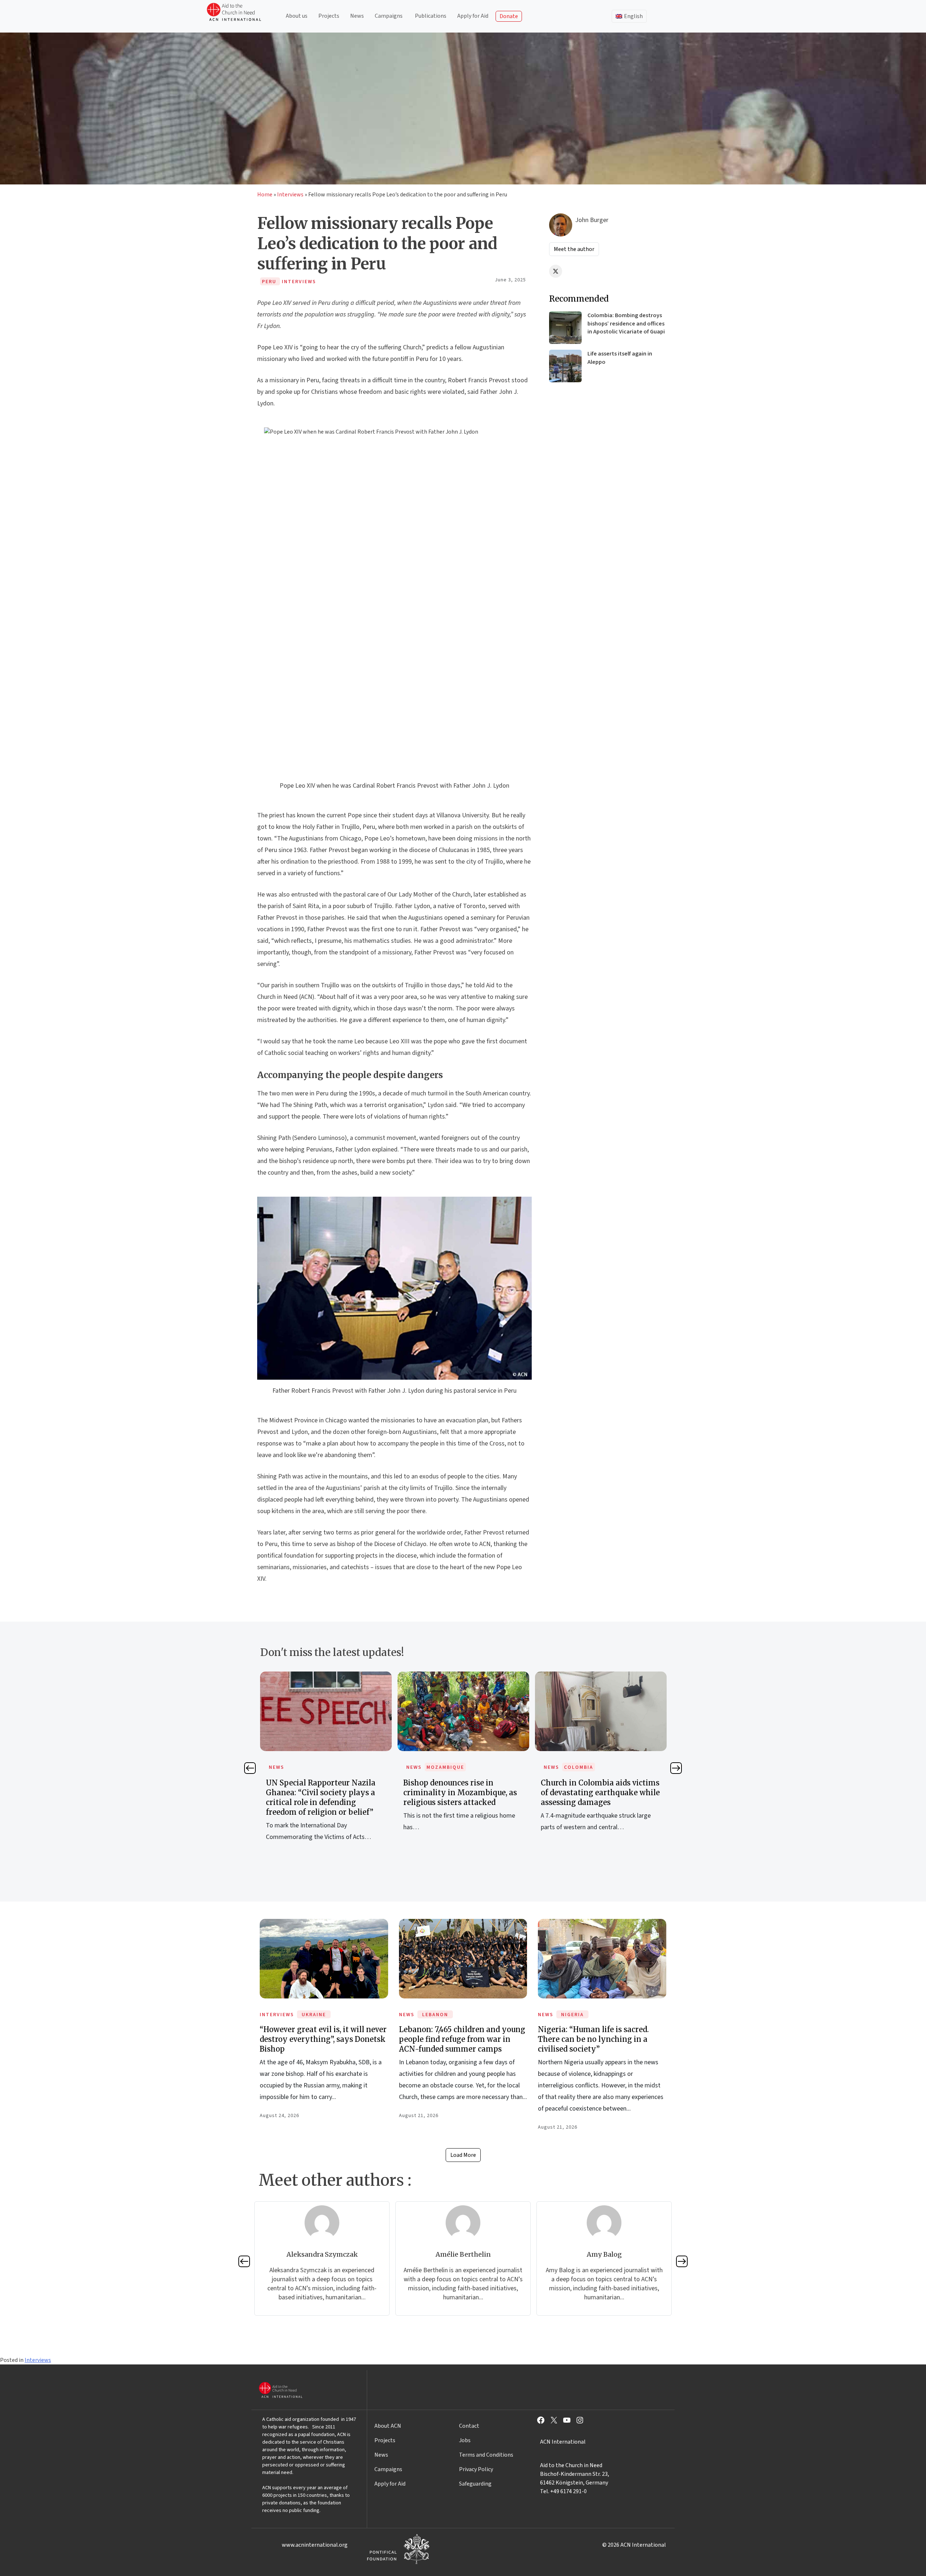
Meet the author (574, 249)
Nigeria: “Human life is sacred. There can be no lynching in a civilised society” (593, 2039)
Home (265, 195)
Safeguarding (475, 2484)
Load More (463, 2155)
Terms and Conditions (486, 2455)
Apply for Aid (473, 16)
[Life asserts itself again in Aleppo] (565, 366)
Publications (431, 16)
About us (297, 16)
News (357, 16)
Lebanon (435, 2015)
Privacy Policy (476, 2469)
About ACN (388, 2426)
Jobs (465, 2440)
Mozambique (308, 1767)
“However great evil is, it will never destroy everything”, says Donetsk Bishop (323, 2039)
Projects (329, 16)
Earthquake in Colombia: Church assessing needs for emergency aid (601, 1792)
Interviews (290, 195)
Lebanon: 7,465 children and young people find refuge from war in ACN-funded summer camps (462, 2039)
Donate (509, 16)
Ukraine (314, 2015)
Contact (469, 2426)
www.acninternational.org (315, 2545)
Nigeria (572, 2015)
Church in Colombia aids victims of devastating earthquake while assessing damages (463, 1792)
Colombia (441, 1767)
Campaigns (389, 16)
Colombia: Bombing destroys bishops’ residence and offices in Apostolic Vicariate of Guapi (626, 323)
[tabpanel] (326, 1760)
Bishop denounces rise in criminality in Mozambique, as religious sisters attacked (323, 1792)
